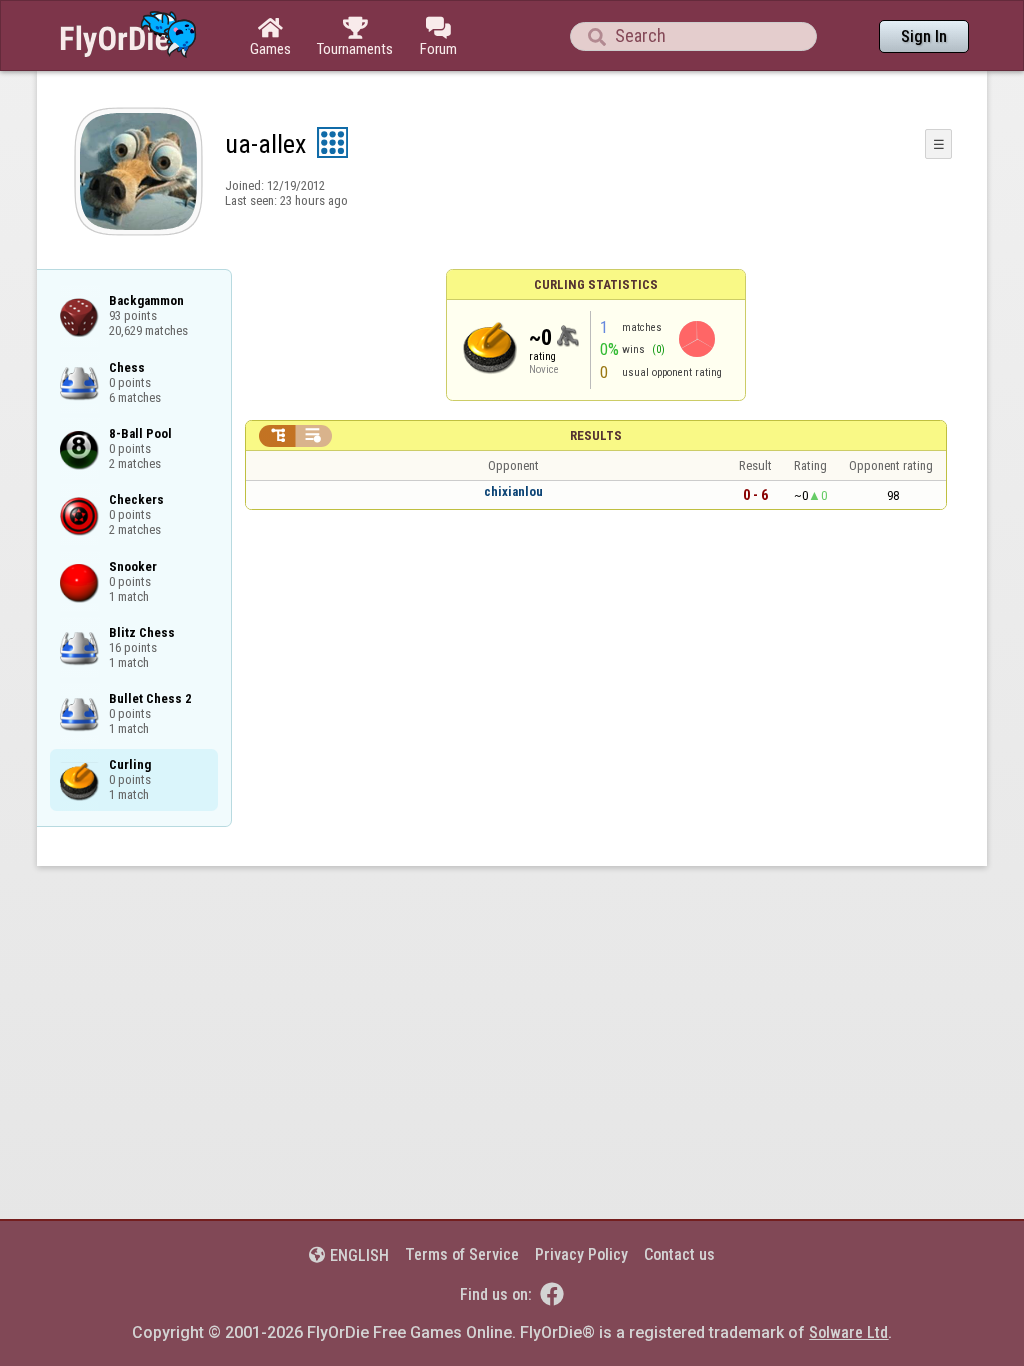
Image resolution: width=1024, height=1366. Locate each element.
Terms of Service (462, 1254)
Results (596, 435)
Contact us (679, 1254)
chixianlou (513, 491)
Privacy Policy (581, 1254)
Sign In (924, 36)
